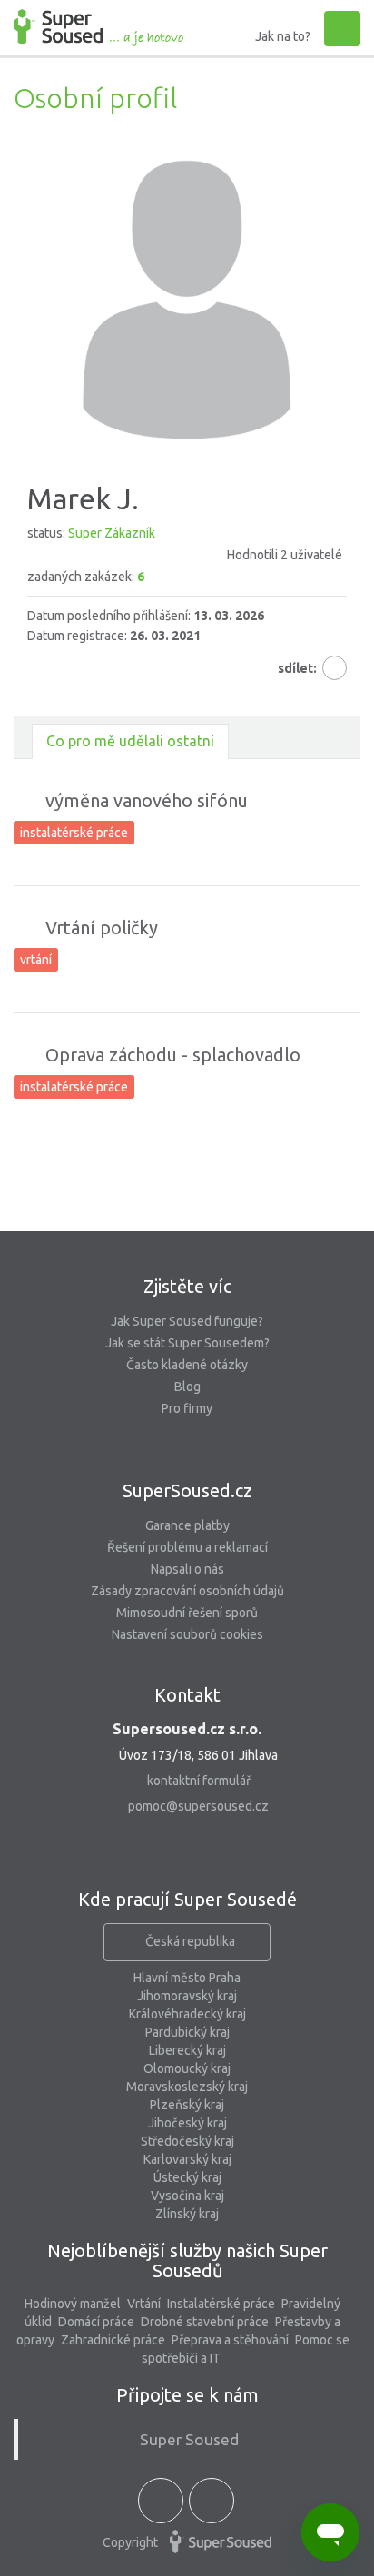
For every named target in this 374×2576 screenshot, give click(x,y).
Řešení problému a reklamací (187, 1547)
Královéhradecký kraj (187, 2014)
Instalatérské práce (221, 2304)
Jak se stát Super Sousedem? (187, 1343)
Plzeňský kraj (187, 2105)
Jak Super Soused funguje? (187, 1321)
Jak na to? (283, 36)
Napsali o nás (187, 1569)
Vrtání (144, 2304)
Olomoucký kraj (187, 2068)
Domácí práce (96, 2322)
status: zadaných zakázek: (185, 555)
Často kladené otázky (187, 1365)
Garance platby (187, 1525)
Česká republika (190, 1941)
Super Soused (189, 2439)
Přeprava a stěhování (230, 2340)
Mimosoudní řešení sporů (187, 1613)
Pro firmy (187, 1408)
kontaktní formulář (199, 1781)
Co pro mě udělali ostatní (130, 741)
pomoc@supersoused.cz (198, 1806)
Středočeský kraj (187, 2141)
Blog (187, 1387)
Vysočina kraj (187, 2196)
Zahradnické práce (113, 2340)
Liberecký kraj (187, 2050)
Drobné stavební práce (205, 2322)
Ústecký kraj (187, 2177)
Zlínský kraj (187, 2214)
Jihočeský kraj (187, 2123)
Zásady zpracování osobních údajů (187, 1591)
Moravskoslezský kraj (187, 2087)
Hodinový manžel (73, 2304)
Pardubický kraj (187, 2032)
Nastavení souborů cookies (187, 1634)
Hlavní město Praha (187, 1978)
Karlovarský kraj (187, 2159)
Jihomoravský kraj (187, 1996)
